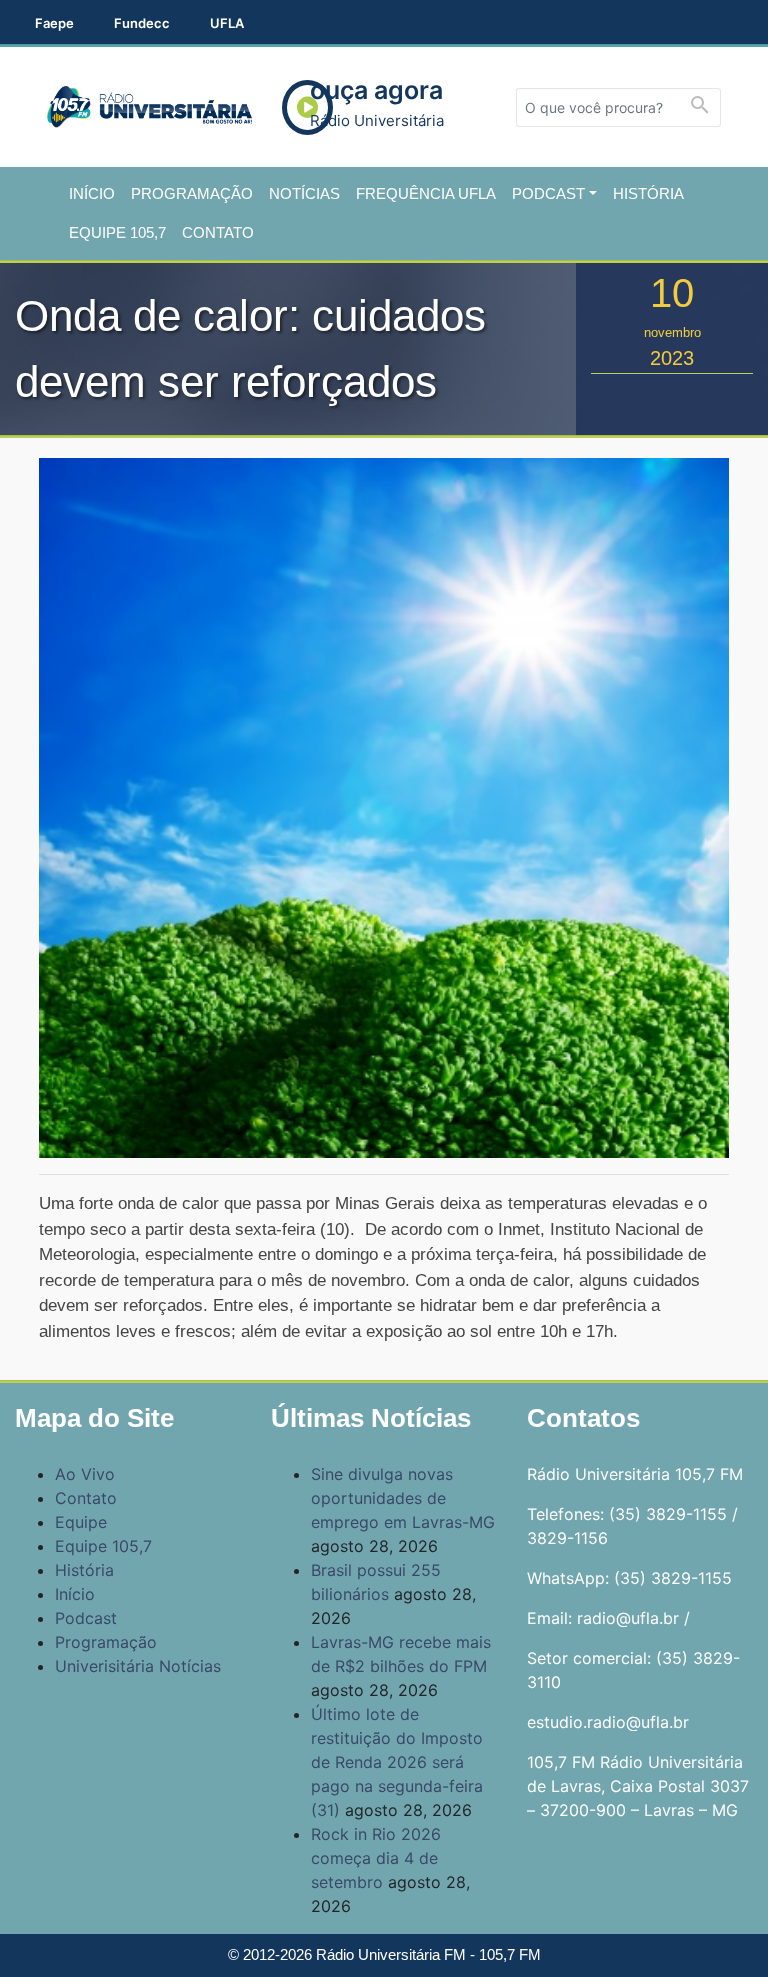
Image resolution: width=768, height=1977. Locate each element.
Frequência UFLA (426, 193)
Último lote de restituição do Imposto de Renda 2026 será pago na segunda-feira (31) (397, 1762)
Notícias (304, 193)
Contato (218, 232)
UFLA (227, 23)
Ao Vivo (85, 1474)
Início (92, 193)
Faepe (54, 23)
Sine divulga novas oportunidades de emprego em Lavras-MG (403, 1498)
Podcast (548, 193)
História (648, 193)
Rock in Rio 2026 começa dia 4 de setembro (376, 1858)
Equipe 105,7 (117, 232)
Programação (192, 193)
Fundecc (142, 23)
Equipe (81, 1522)
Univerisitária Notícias (138, 1666)
